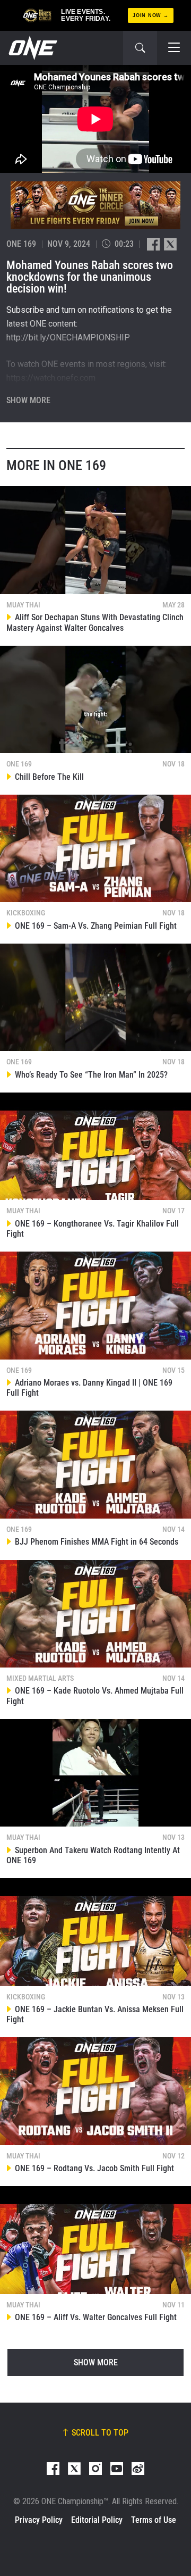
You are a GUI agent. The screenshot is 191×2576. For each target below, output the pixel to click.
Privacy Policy (39, 2520)
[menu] (174, 48)
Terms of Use (154, 2520)
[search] (140, 48)
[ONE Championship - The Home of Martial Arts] (32, 48)
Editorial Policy (97, 2520)
